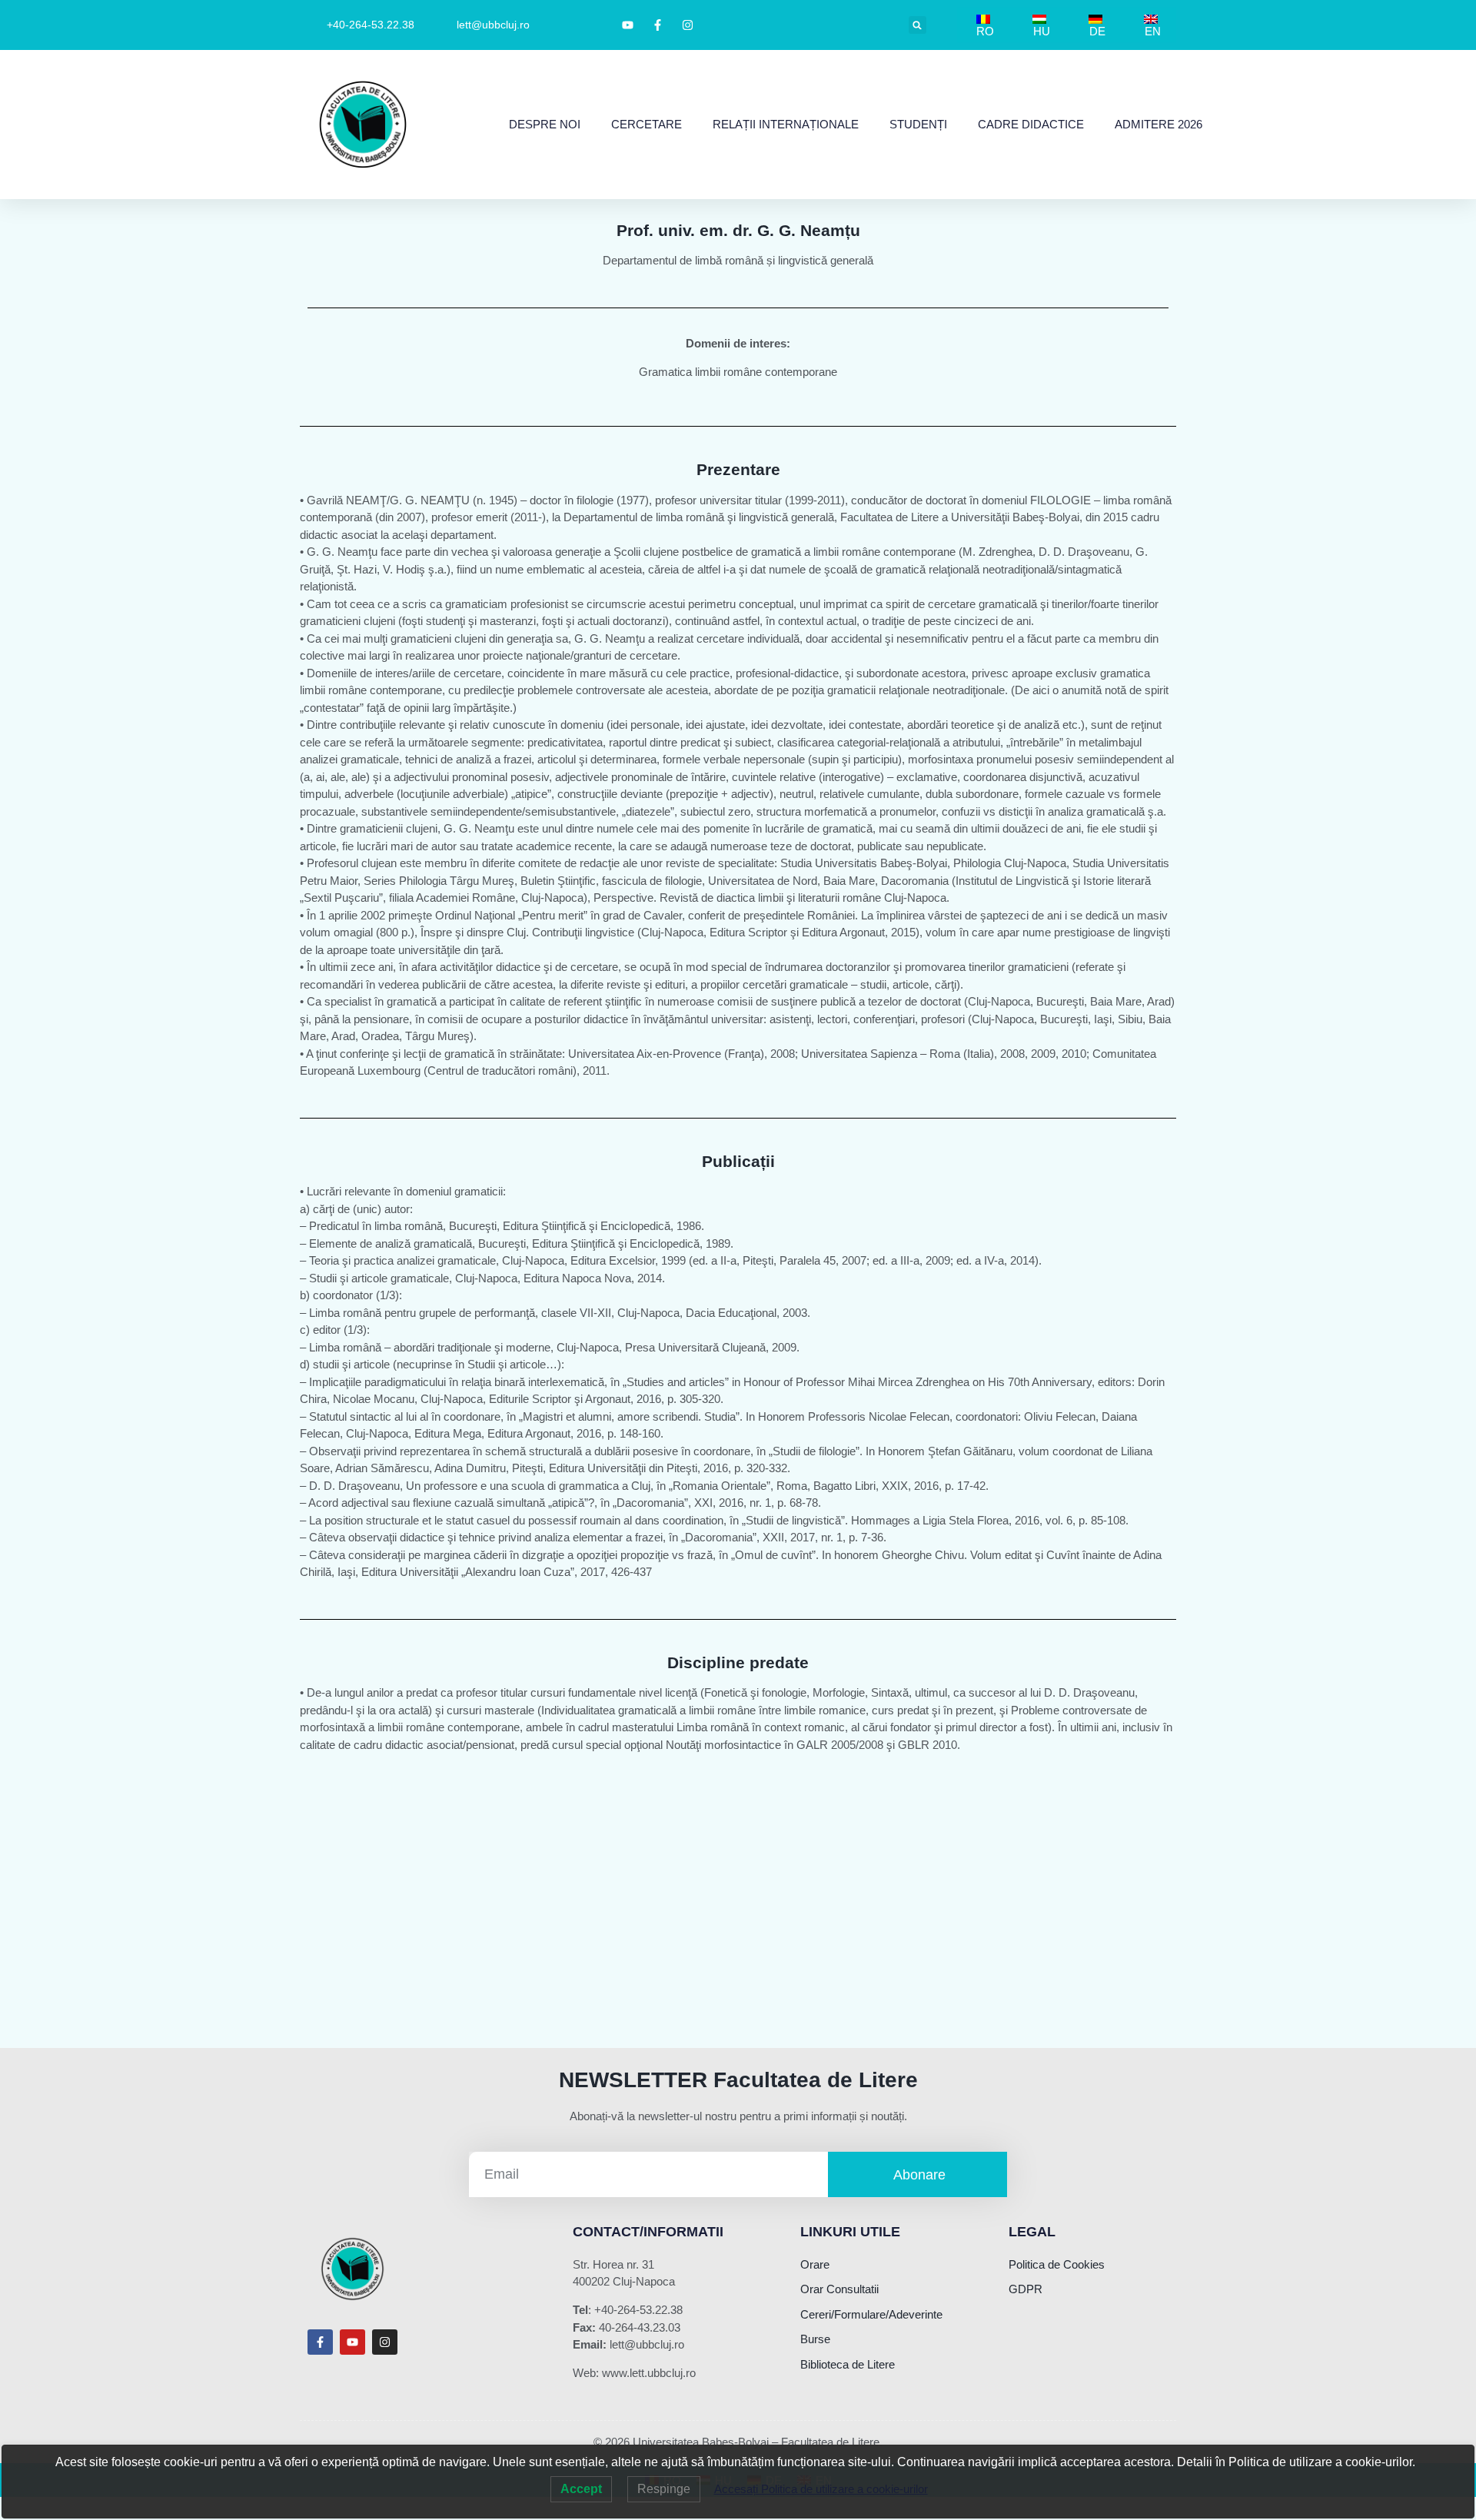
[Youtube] (352, 2342)
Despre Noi (545, 124)
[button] (918, 25)
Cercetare (647, 124)
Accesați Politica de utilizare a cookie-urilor (821, 2489)
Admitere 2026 (1159, 124)
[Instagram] (385, 2342)
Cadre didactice (1031, 124)
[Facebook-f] (320, 2342)
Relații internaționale (786, 124)
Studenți (918, 124)
